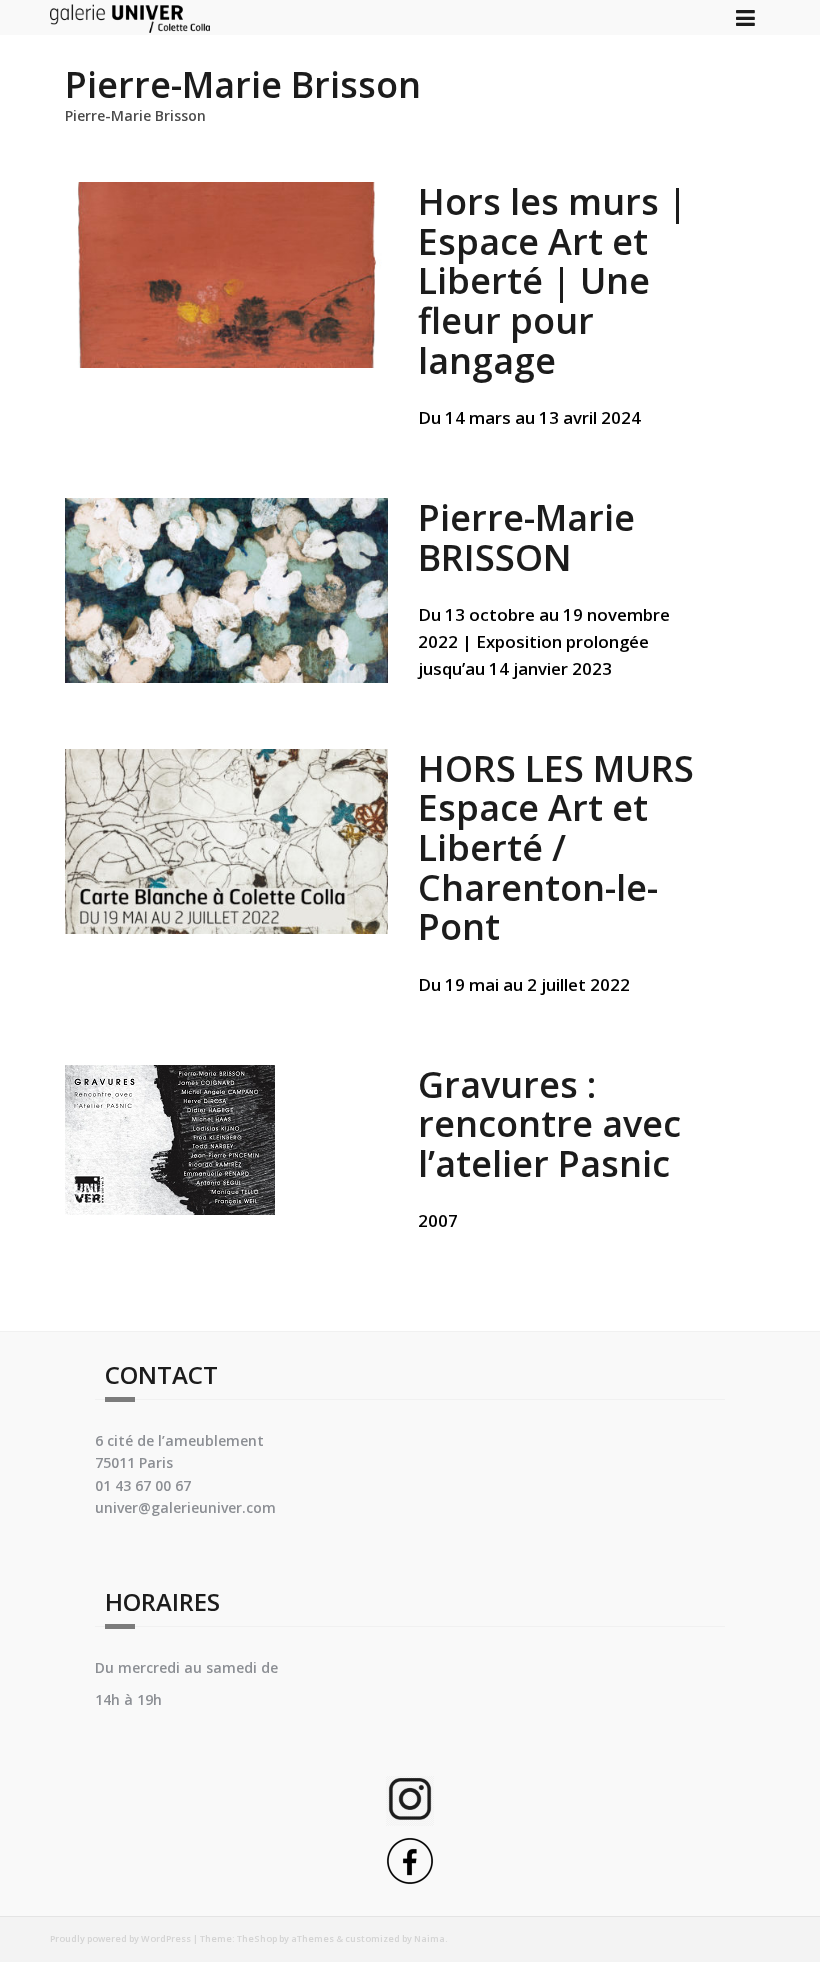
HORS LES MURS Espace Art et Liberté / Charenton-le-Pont (556, 847)
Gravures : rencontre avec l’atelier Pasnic (549, 1124)
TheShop (257, 1938)
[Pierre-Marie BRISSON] (226, 588)
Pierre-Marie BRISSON (526, 537)
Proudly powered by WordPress (120, 1938)
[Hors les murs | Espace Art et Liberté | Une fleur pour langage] (226, 273)
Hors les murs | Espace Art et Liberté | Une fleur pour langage (552, 280)
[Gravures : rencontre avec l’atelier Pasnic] (170, 1137)
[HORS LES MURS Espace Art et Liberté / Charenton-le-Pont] (226, 839)
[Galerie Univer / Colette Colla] (130, 15)
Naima (429, 1938)
